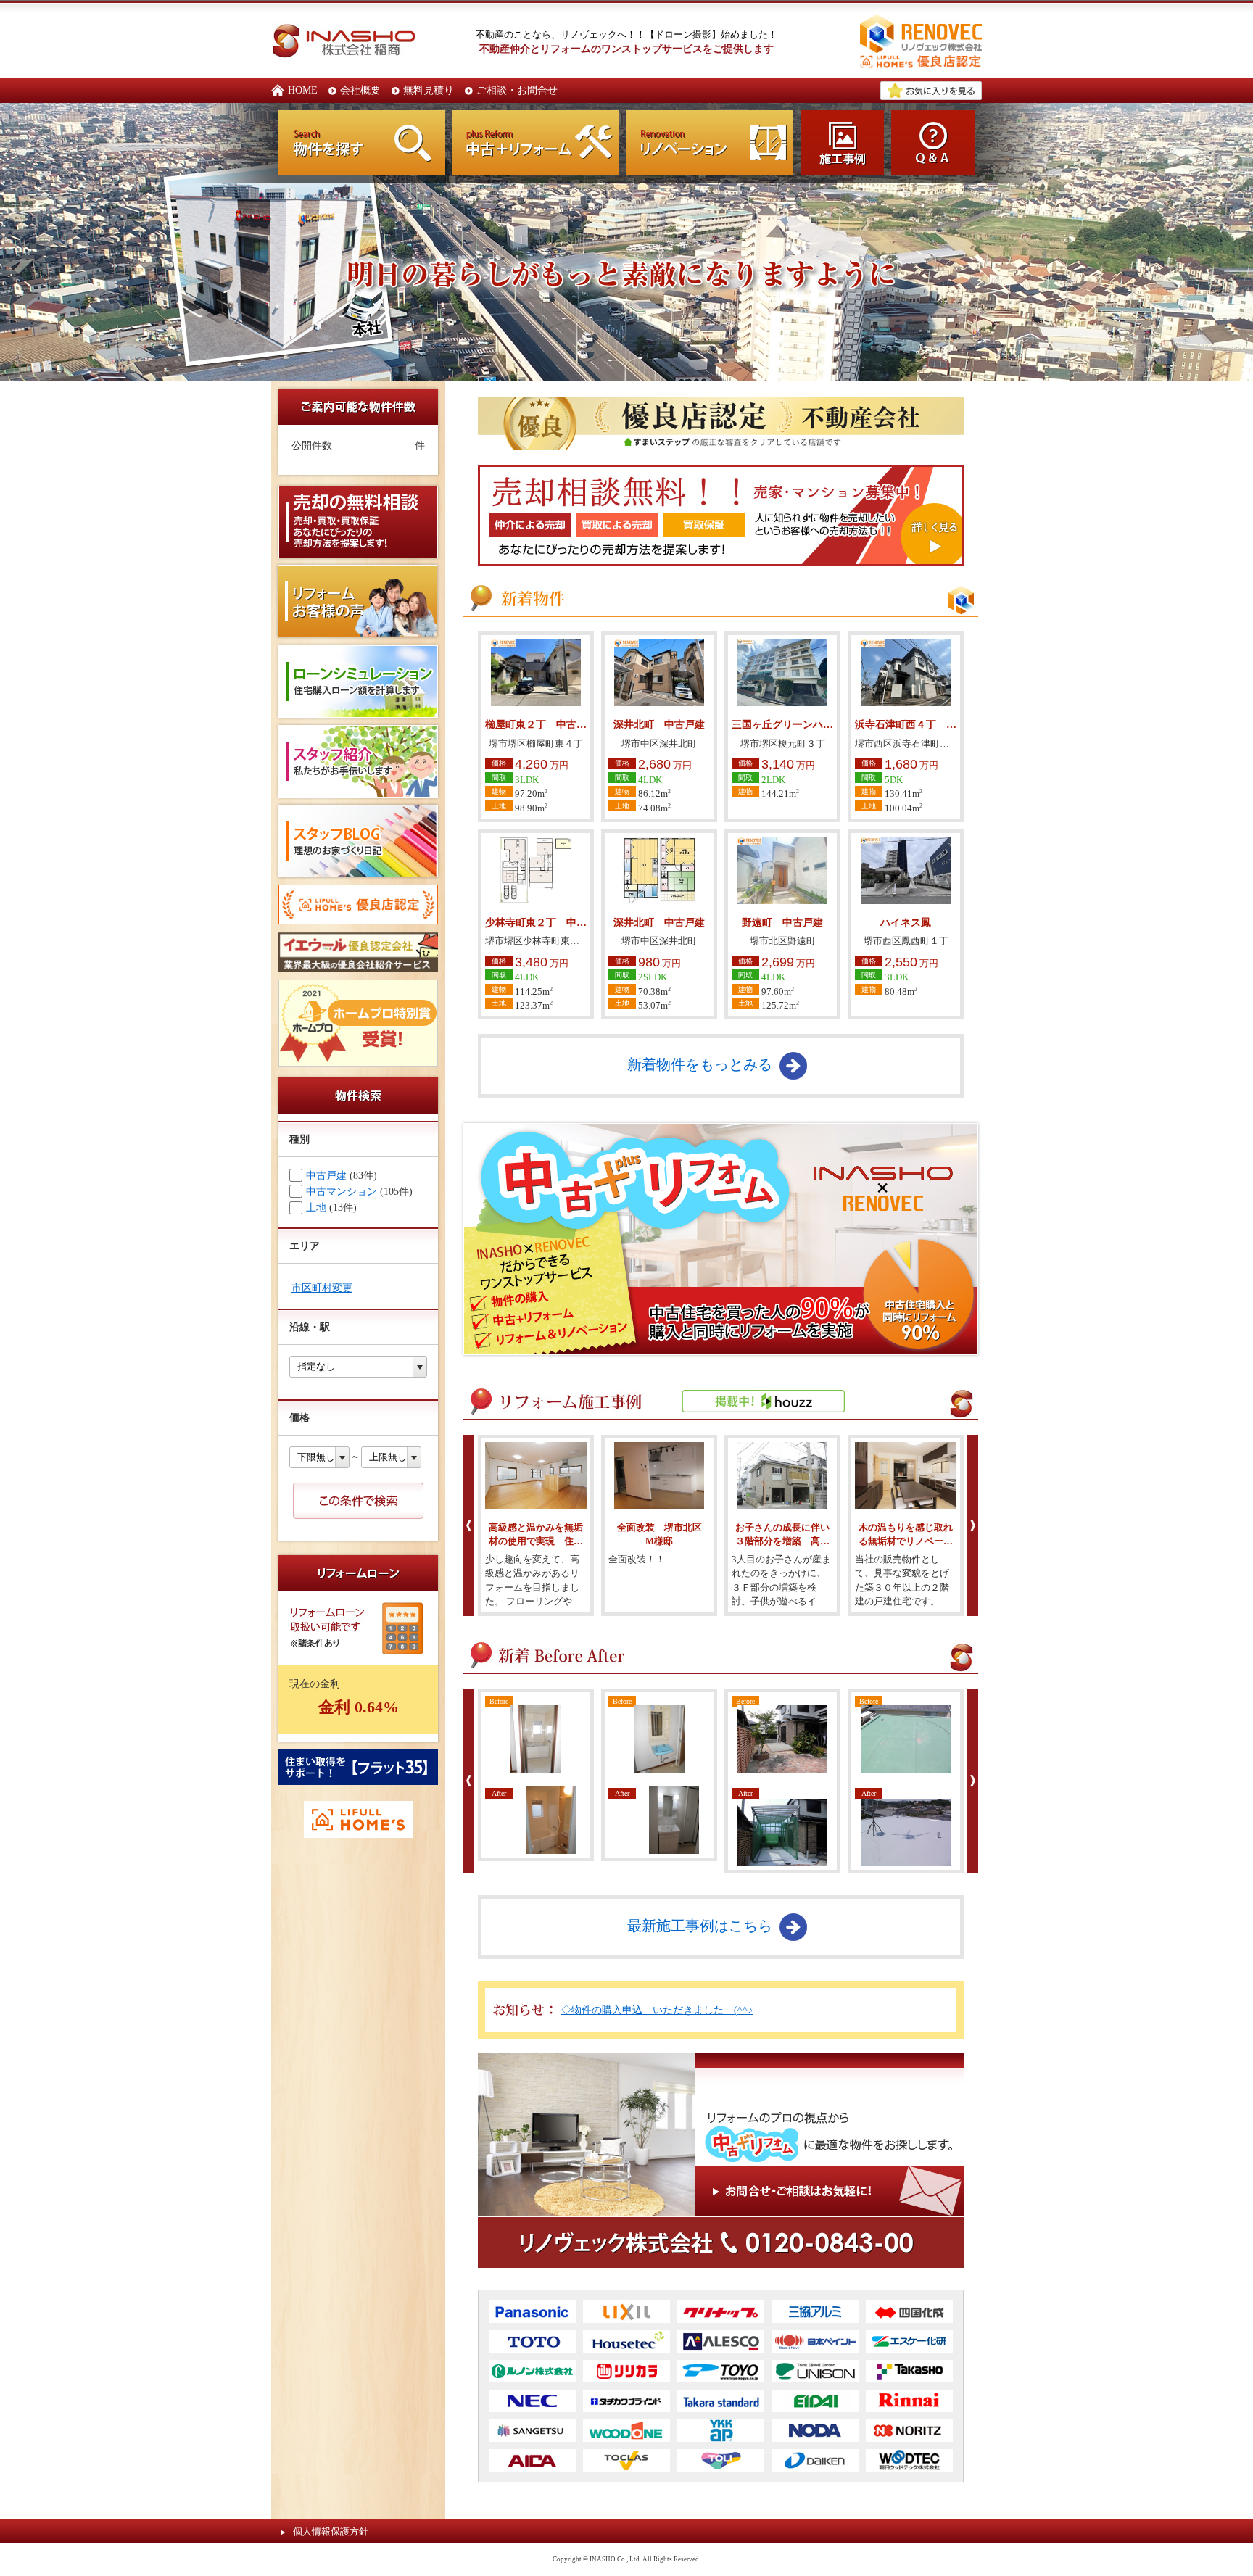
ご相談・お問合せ (517, 90)
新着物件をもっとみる (700, 1064)
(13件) (331, 1207)
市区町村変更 (322, 1288)
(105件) (359, 1191)
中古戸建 (326, 1175)
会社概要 (360, 90)
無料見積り (429, 90)
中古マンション (342, 1191)
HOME (303, 90)
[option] (536, 1525)
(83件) (342, 1175)
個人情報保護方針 (331, 2531)
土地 (316, 1207)
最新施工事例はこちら (700, 1926)
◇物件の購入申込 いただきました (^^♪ (657, 2010)
